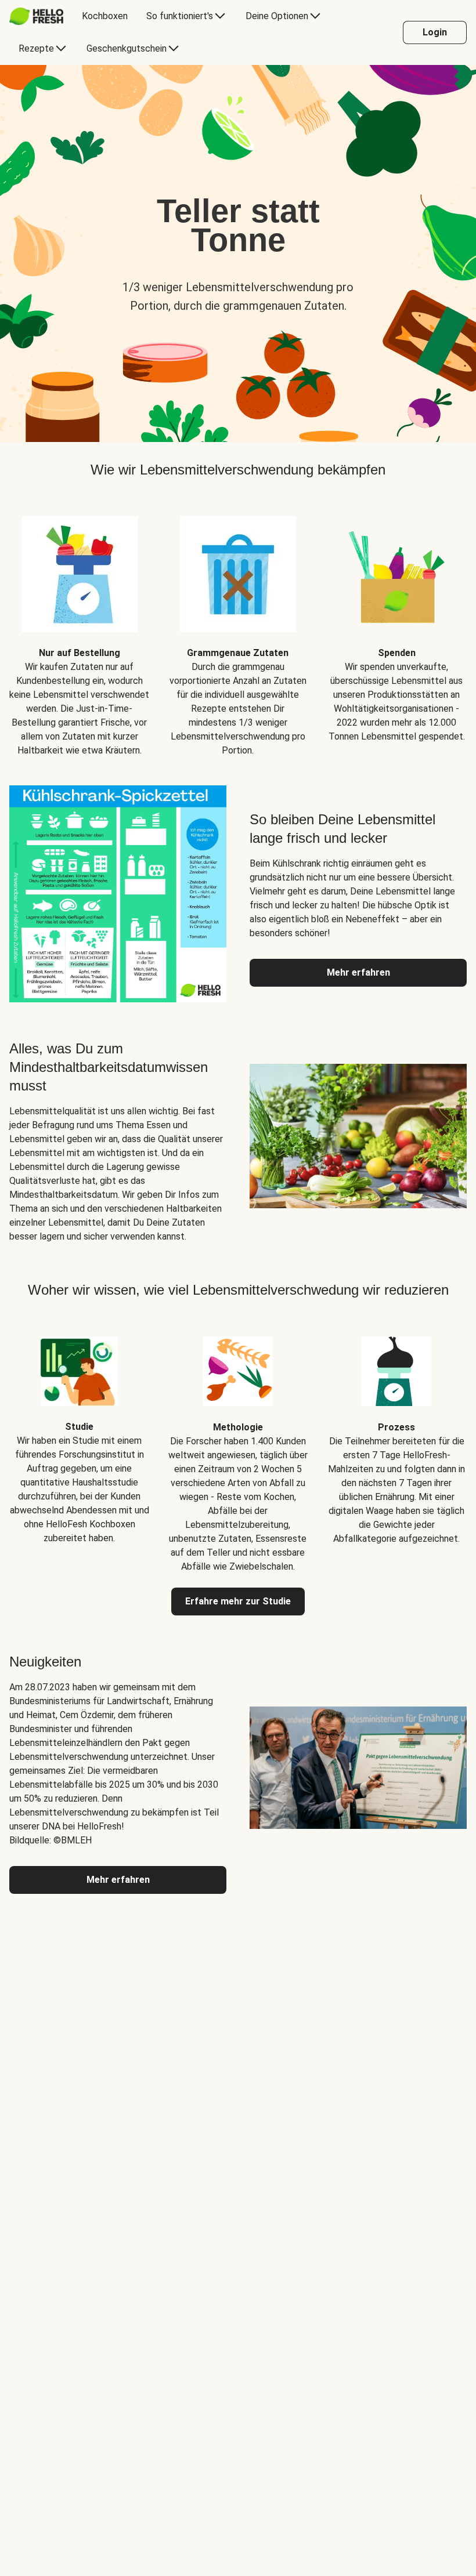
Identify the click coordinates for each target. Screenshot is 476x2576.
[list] (238, 628)
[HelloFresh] (36, 16)
